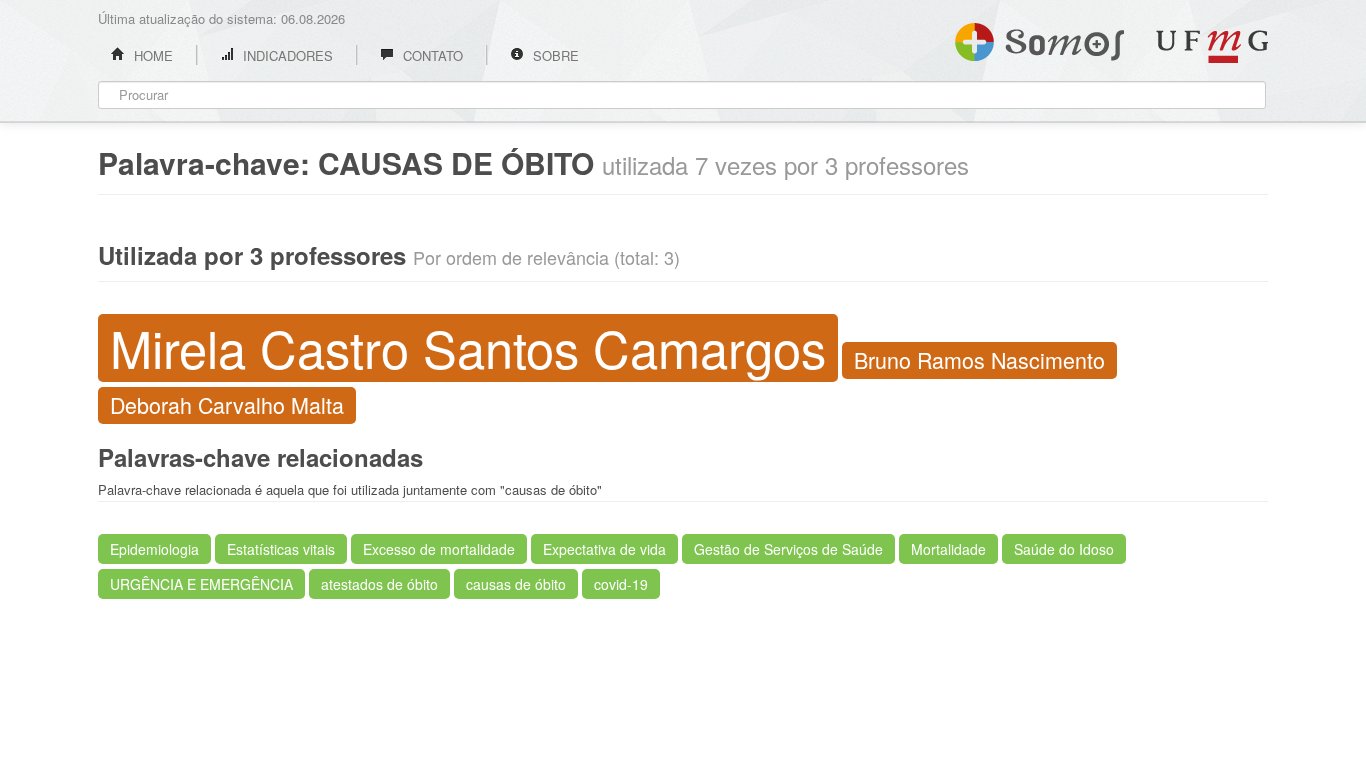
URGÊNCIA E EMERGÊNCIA (201, 584)
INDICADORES (286, 55)
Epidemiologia (154, 549)
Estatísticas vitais (281, 549)
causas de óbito (516, 584)
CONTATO (431, 55)
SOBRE (554, 55)
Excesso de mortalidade (439, 549)
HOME (151, 55)
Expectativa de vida (604, 549)
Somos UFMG (1039, 38)
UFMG (1212, 46)
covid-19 (621, 584)
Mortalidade (948, 549)
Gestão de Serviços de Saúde (788, 549)
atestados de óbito (379, 584)
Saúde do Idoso (1064, 549)
